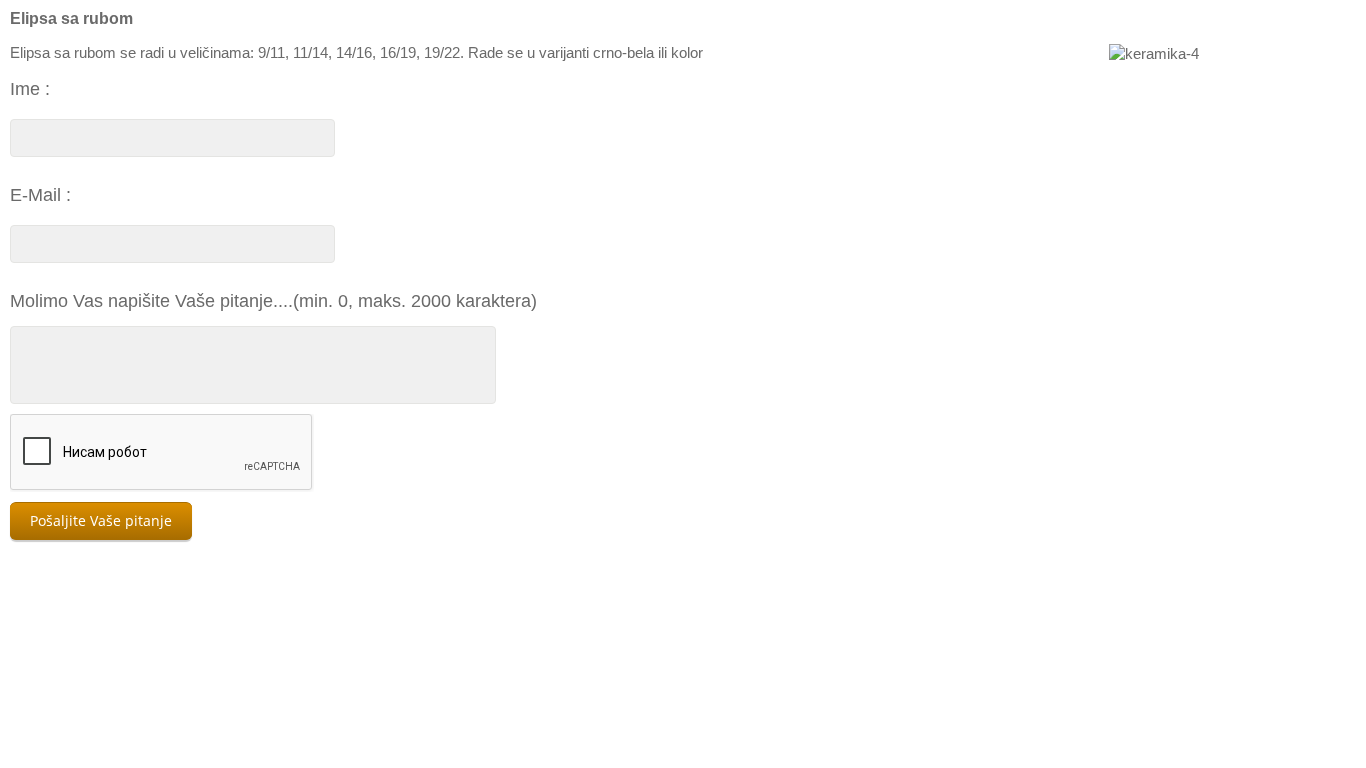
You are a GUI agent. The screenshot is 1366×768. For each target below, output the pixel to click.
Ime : (30, 89)
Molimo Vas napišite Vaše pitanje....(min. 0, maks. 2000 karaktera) (273, 301)
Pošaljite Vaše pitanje (101, 520)
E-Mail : (40, 195)
